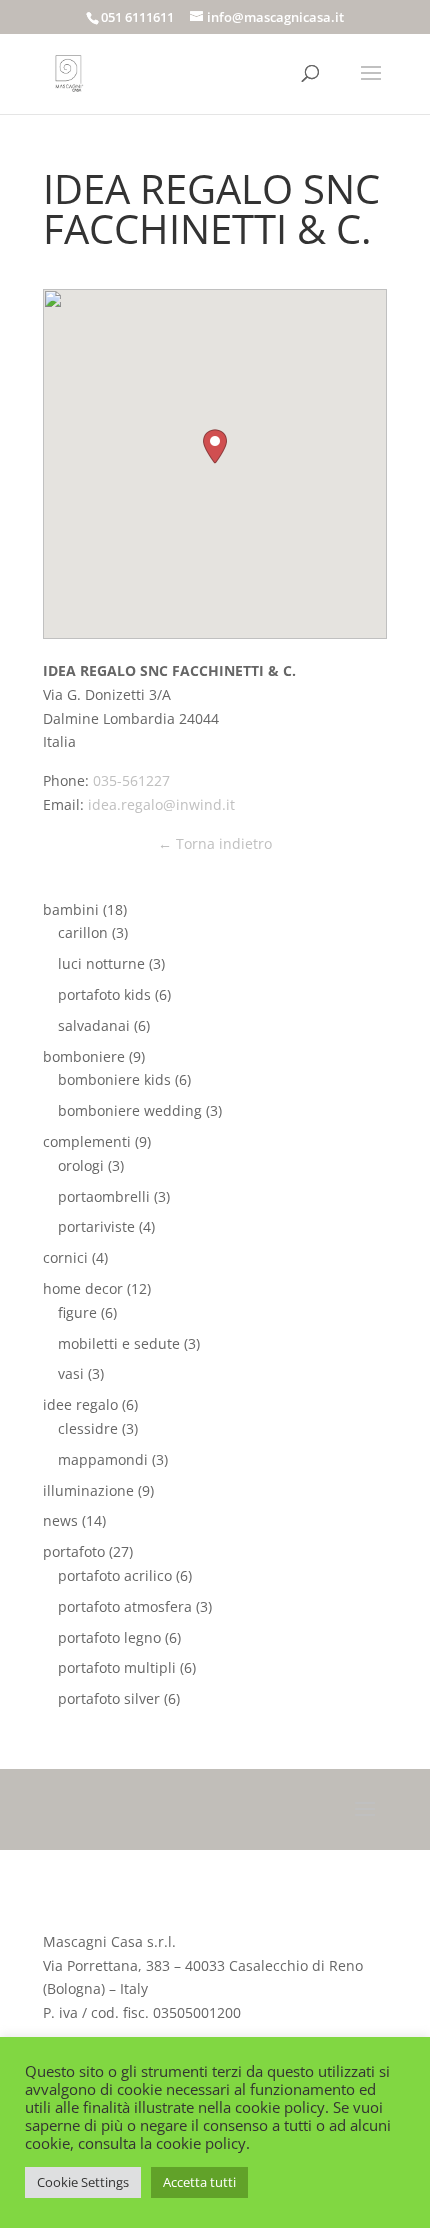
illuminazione (88, 1490)
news (60, 1520)
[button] (215, 446)
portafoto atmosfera (125, 1606)
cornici (65, 1257)
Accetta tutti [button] (199, 2182)
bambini (71, 909)
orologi (81, 1165)
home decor (83, 1288)
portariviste (96, 1226)
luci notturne (101, 963)
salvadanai (94, 1025)
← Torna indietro (215, 843)
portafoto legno (109, 1637)
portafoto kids (104, 994)
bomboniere (84, 1056)
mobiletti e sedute (119, 1343)
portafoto (74, 1551)
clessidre (88, 1428)
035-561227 (131, 780)
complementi (87, 1141)
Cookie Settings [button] (83, 2182)
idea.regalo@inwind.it (161, 804)
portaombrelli (104, 1196)
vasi (71, 1373)
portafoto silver (109, 1698)
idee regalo (80, 1404)
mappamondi (103, 1459)
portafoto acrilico (115, 1575)
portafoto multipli (117, 1667)
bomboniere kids (114, 1079)
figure (77, 1312)
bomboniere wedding (130, 1110)
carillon (83, 932)
